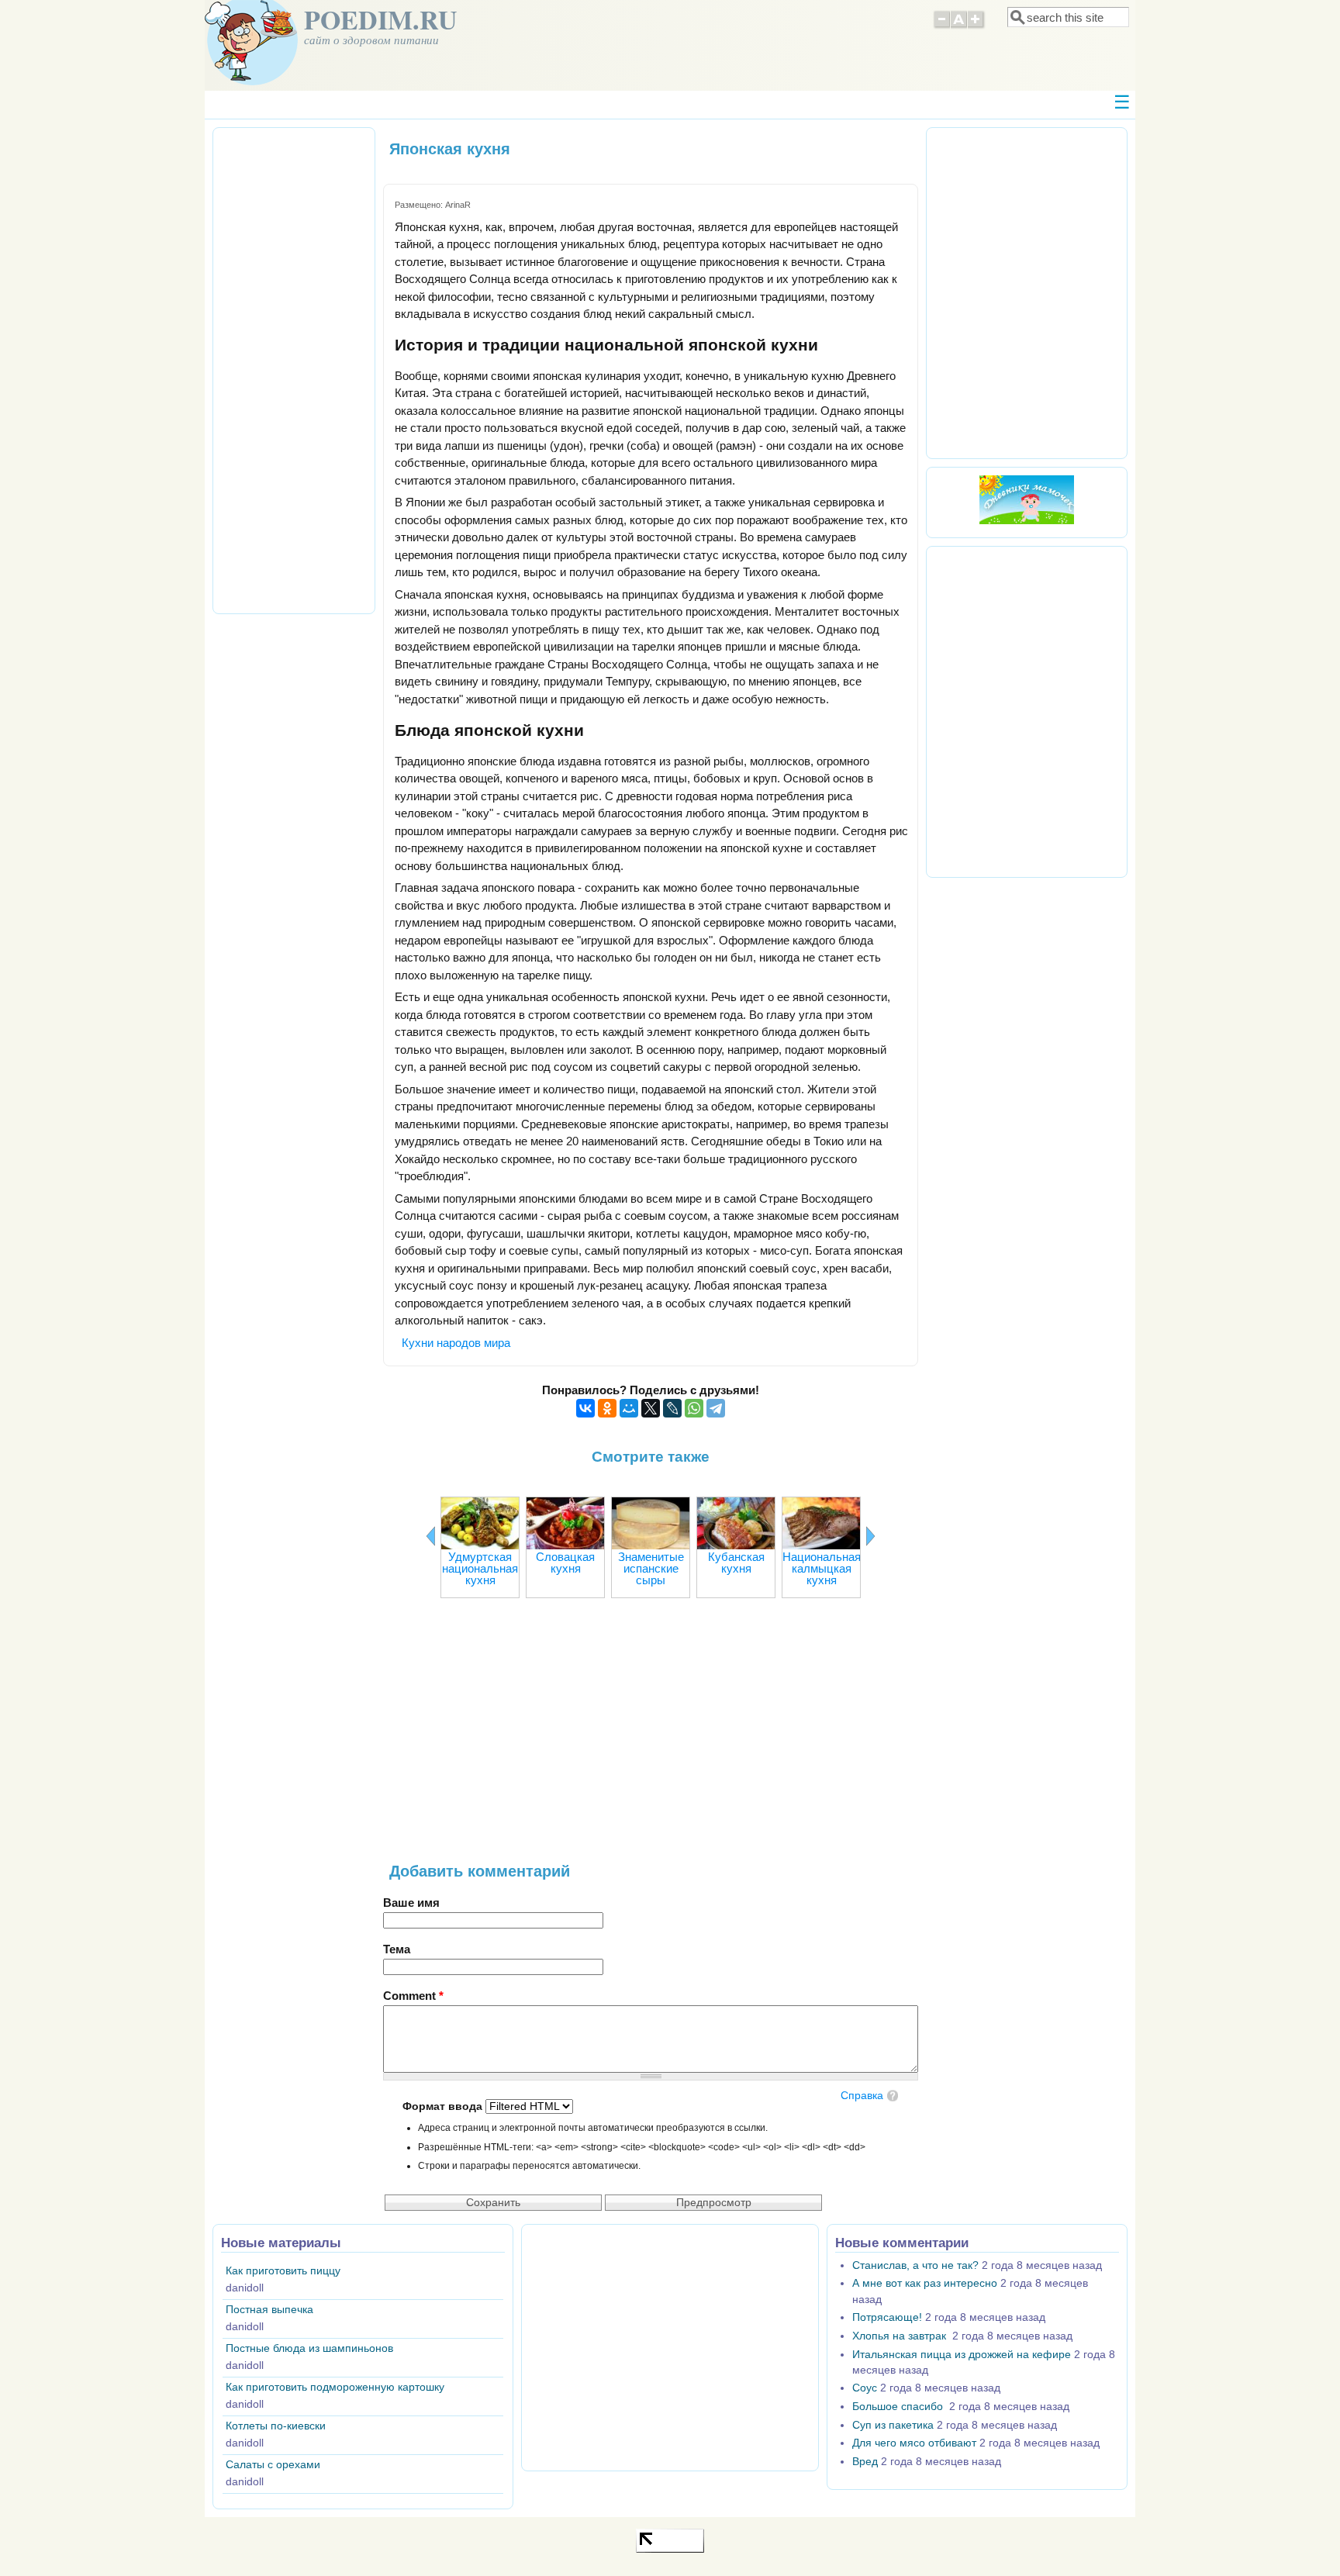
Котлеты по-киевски (276, 2426)
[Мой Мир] (629, 1408)
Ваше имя (411, 1903)
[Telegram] (716, 1408)
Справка (862, 2096)
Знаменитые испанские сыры (651, 1568)
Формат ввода (444, 2106)
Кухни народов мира (456, 1343)
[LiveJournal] (672, 1408)
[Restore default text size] (959, 26)
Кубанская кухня (736, 1563)
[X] (651, 1408)
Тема (397, 1949)
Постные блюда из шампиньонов (309, 2348)
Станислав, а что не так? (915, 2265)
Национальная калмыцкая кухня (822, 1568)
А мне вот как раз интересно (925, 2283)
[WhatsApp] (694, 1408)
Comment (413, 1996)
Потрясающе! (887, 2317)
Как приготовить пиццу (283, 2271)
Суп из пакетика (893, 2425)
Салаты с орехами (273, 2465)
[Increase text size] (977, 26)
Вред (865, 2462)
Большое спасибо (899, 2407)
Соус (865, 2388)
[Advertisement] (651, 1738)
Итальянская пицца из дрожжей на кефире (962, 2355)
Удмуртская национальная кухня (480, 1568)
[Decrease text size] (941, 26)
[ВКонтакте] (585, 1408)
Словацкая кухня (565, 1563)
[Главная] (251, 81)
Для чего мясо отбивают (914, 2443)
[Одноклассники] (607, 1408)
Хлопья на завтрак (901, 2336)
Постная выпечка (269, 2310)
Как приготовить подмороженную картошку (335, 2387)
